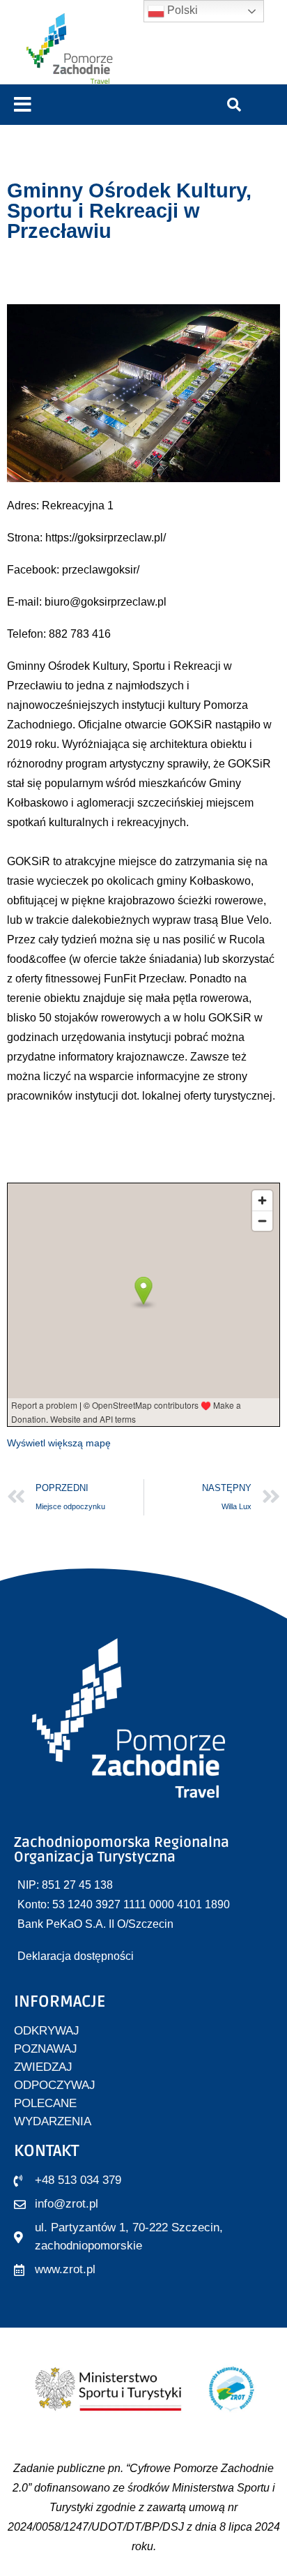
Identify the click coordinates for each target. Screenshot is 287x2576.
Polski (181, 10)
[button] (23, 105)
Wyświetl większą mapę (59, 1443)
